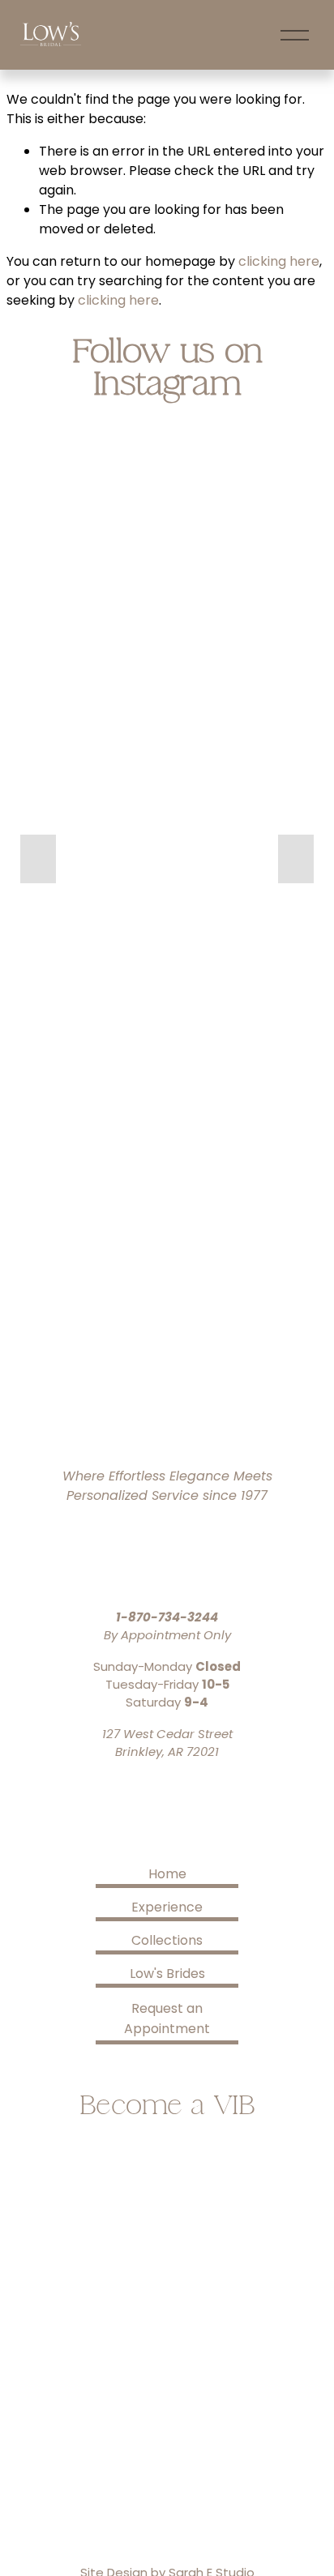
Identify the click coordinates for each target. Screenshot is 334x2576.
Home (167, 1874)
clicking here (279, 261)
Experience (167, 1907)
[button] (38, 859)
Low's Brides (167, 1974)
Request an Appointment (167, 2019)
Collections (167, 1940)
